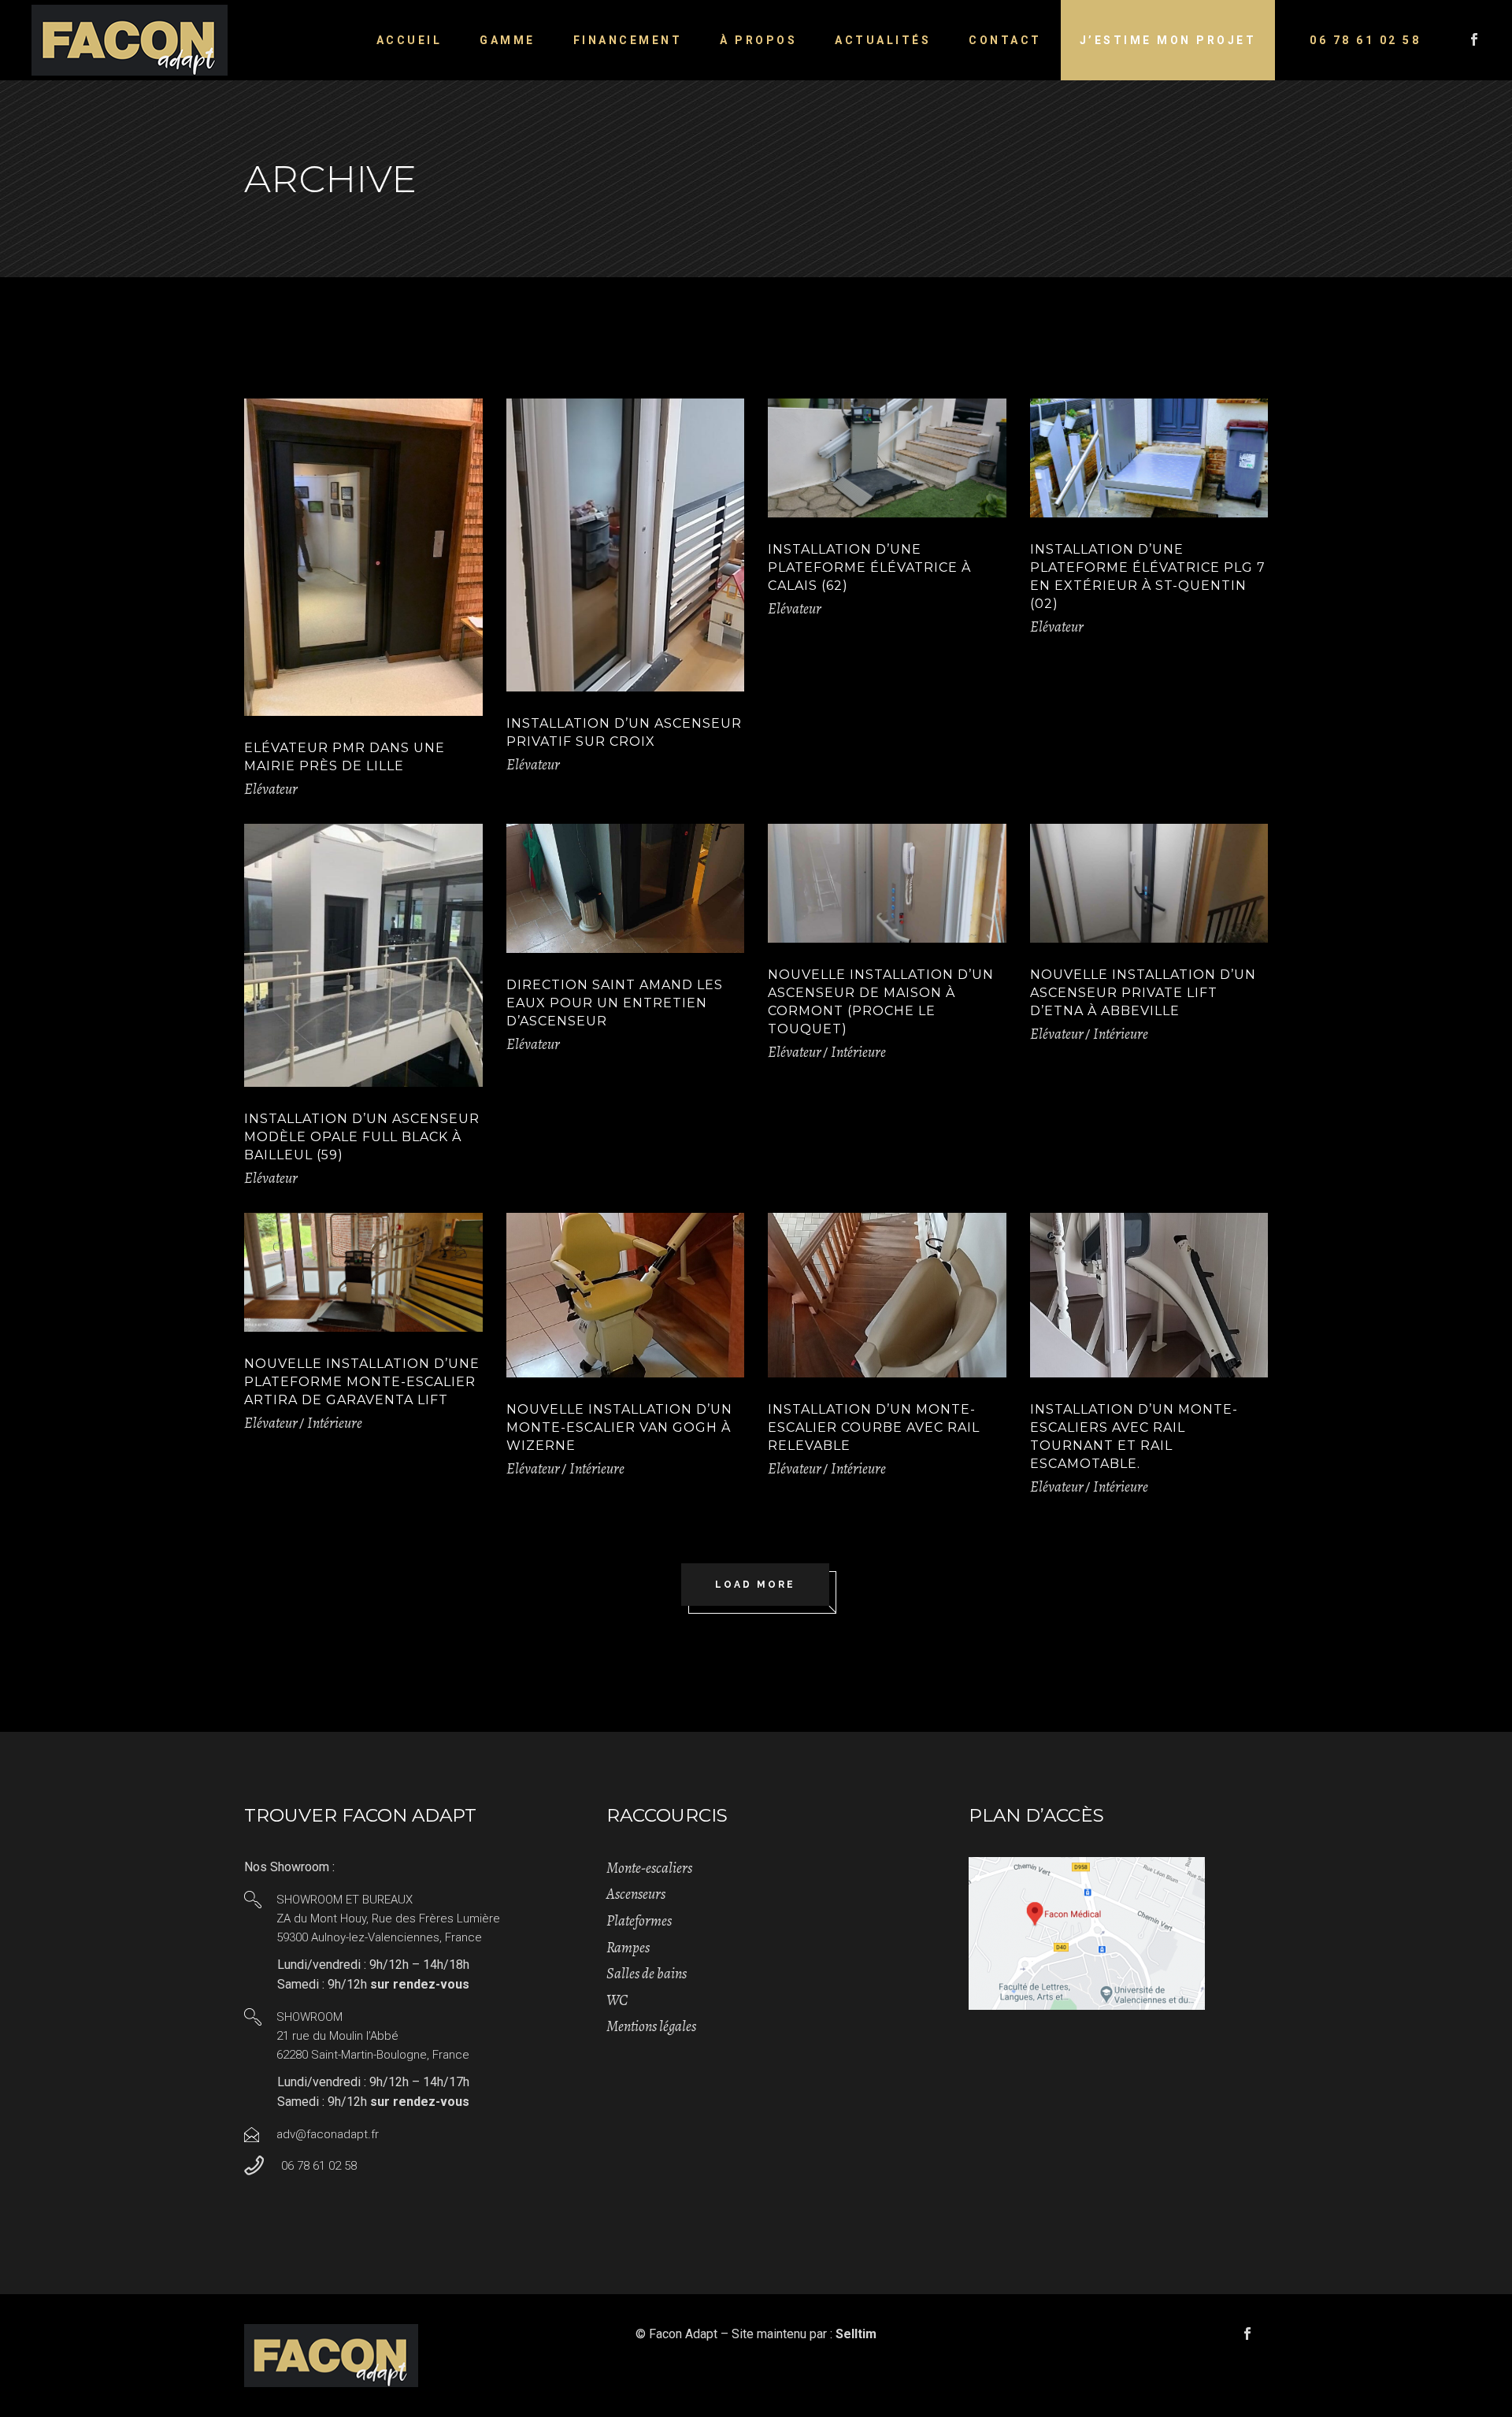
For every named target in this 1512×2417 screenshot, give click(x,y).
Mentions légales (651, 2026)
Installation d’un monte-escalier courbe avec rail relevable (874, 1427)
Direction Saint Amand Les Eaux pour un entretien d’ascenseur (615, 1003)
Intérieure (858, 1052)
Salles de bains (647, 1974)
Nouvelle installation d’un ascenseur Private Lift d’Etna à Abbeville (1143, 993)
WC (617, 2000)
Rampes (628, 1948)
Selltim (856, 2334)
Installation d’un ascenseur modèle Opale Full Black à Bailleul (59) (362, 1137)
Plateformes (639, 1921)
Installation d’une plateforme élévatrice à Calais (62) (869, 567)
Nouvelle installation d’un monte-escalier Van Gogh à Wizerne (619, 1427)
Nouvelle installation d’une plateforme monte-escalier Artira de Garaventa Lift (362, 1382)
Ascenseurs (636, 1894)
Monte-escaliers (649, 1868)
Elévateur (271, 789)
